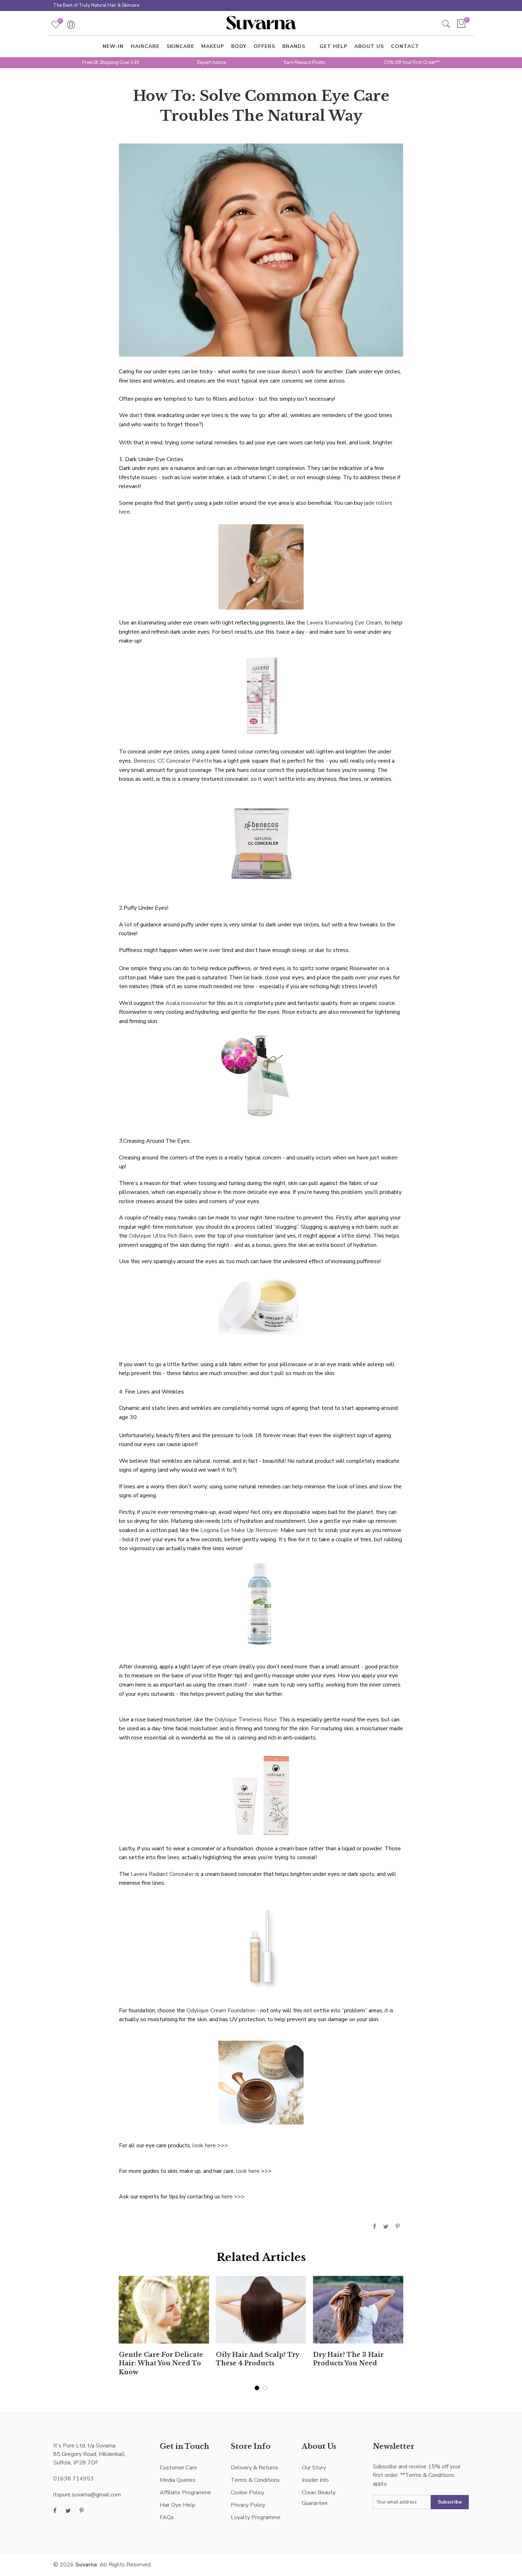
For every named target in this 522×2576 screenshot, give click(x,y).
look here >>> (210, 2145)
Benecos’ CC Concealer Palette (173, 761)
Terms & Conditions (255, 2480)
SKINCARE (180, 46)
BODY (239, 46)
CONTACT (405, 46)
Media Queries (178, 2480)
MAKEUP (213, 46)
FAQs (167, 2517)
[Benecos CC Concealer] (261, 843)
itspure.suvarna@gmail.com (87, 2495)
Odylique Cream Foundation (221, 2011)
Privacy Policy (248, 2505)
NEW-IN (113, 46)
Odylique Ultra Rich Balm (161, 1236)
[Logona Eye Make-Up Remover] (261, 1603)
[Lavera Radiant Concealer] (261, 1947)
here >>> (233, 2197)
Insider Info (315, 2480)
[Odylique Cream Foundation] (261, 2082)
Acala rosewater (186, 1003)
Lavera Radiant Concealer (162, 1874)
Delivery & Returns (255, 2468)
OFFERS (264, 46)
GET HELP (333, 46)
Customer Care (178, 2468)
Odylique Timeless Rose (246, 1720)
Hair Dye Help (178, 2505)
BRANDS (294, 46)
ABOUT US (369, 46)
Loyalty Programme (256, 2517)
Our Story (314, 2468)
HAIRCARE (145, 46)
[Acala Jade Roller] (261, 567)
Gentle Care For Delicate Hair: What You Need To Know (161, 2364)
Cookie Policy (248, 2493)
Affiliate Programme (185, 2493)
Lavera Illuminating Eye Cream (344, 623)
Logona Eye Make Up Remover (239, 1530)
